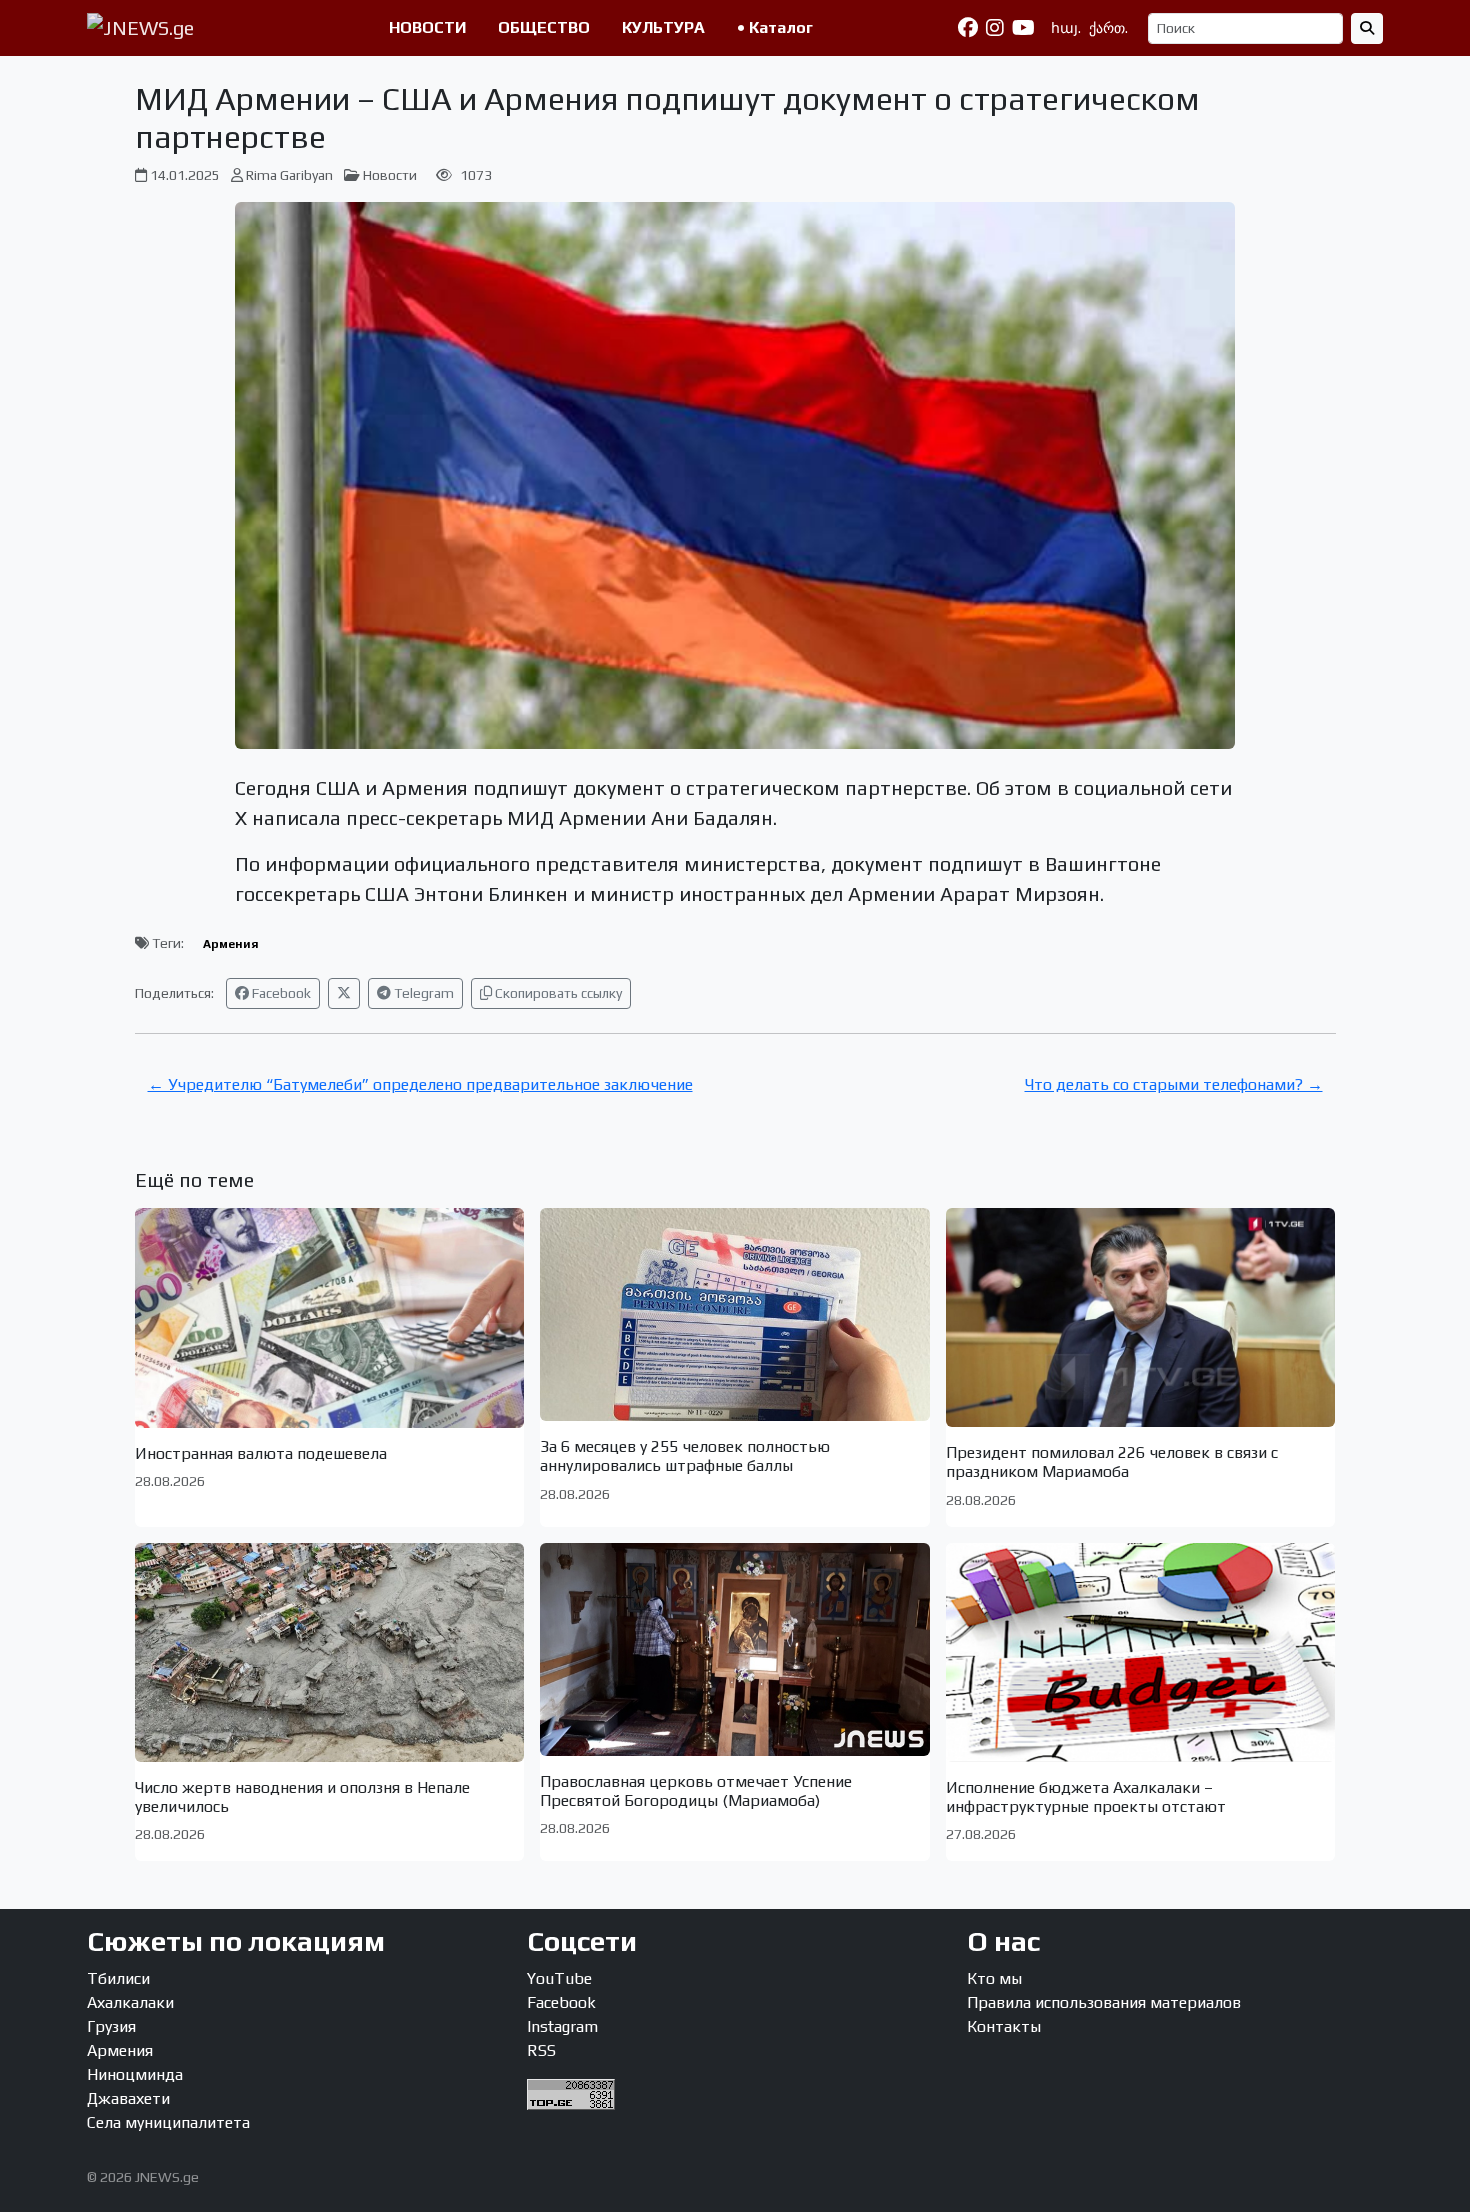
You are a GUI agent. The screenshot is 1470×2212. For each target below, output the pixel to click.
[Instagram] (995, 28)
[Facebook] (968, 28)
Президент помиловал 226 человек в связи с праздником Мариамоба (1112, 1462)
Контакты (1004, 2026)
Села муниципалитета (168, 2122)
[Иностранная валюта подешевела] (330, 1318)
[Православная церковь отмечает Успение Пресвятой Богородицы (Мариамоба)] (735, 1649)
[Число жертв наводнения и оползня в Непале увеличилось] (330, 1652)
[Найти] (1367, 28)
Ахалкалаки (130, 2002)
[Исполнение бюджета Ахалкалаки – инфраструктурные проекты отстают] (1141, 1652)
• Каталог (775, 27)
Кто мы (994, 1978)
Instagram (562, 2026)
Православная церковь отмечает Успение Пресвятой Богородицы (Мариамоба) (696, 1791)
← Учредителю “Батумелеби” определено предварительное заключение (420, 1084)
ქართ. (1108, 28)
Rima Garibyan (289, 175)
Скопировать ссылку (557, 993)
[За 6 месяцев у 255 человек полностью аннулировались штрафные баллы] (735, 1314)
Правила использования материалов (1104, 2002)
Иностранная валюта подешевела (261, 1453)
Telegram (422, 993)
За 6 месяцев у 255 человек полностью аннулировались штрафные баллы (685, 1456)
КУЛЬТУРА (663, 27)
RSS (541, 2050)
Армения (231, 944)
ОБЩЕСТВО (544, 27)
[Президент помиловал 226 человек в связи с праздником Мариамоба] (1141, 1317)
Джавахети (128, 2098)
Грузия (111, 2026)
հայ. (1066, 28)
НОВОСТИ (427, 27)
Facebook (280, 993)
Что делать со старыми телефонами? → (1174, 1084)
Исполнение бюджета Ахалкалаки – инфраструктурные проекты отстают (1086, 1797)
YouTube (559, 1978)
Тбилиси (118, 1978)
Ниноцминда (135, 2074)
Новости (390, 175)
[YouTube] (1023, 28)
